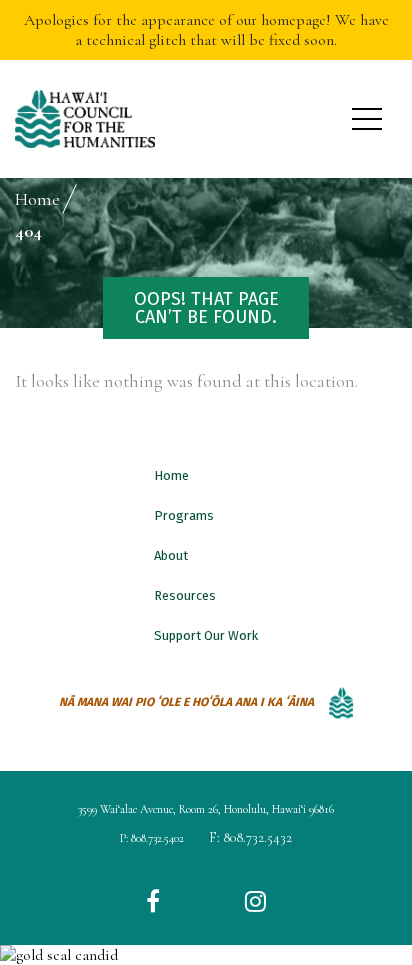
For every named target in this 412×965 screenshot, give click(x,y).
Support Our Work (206, 635)
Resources (185, 595)
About (171, 555)
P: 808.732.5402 (152, 838)
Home (171, 475)
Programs (184, 515)
